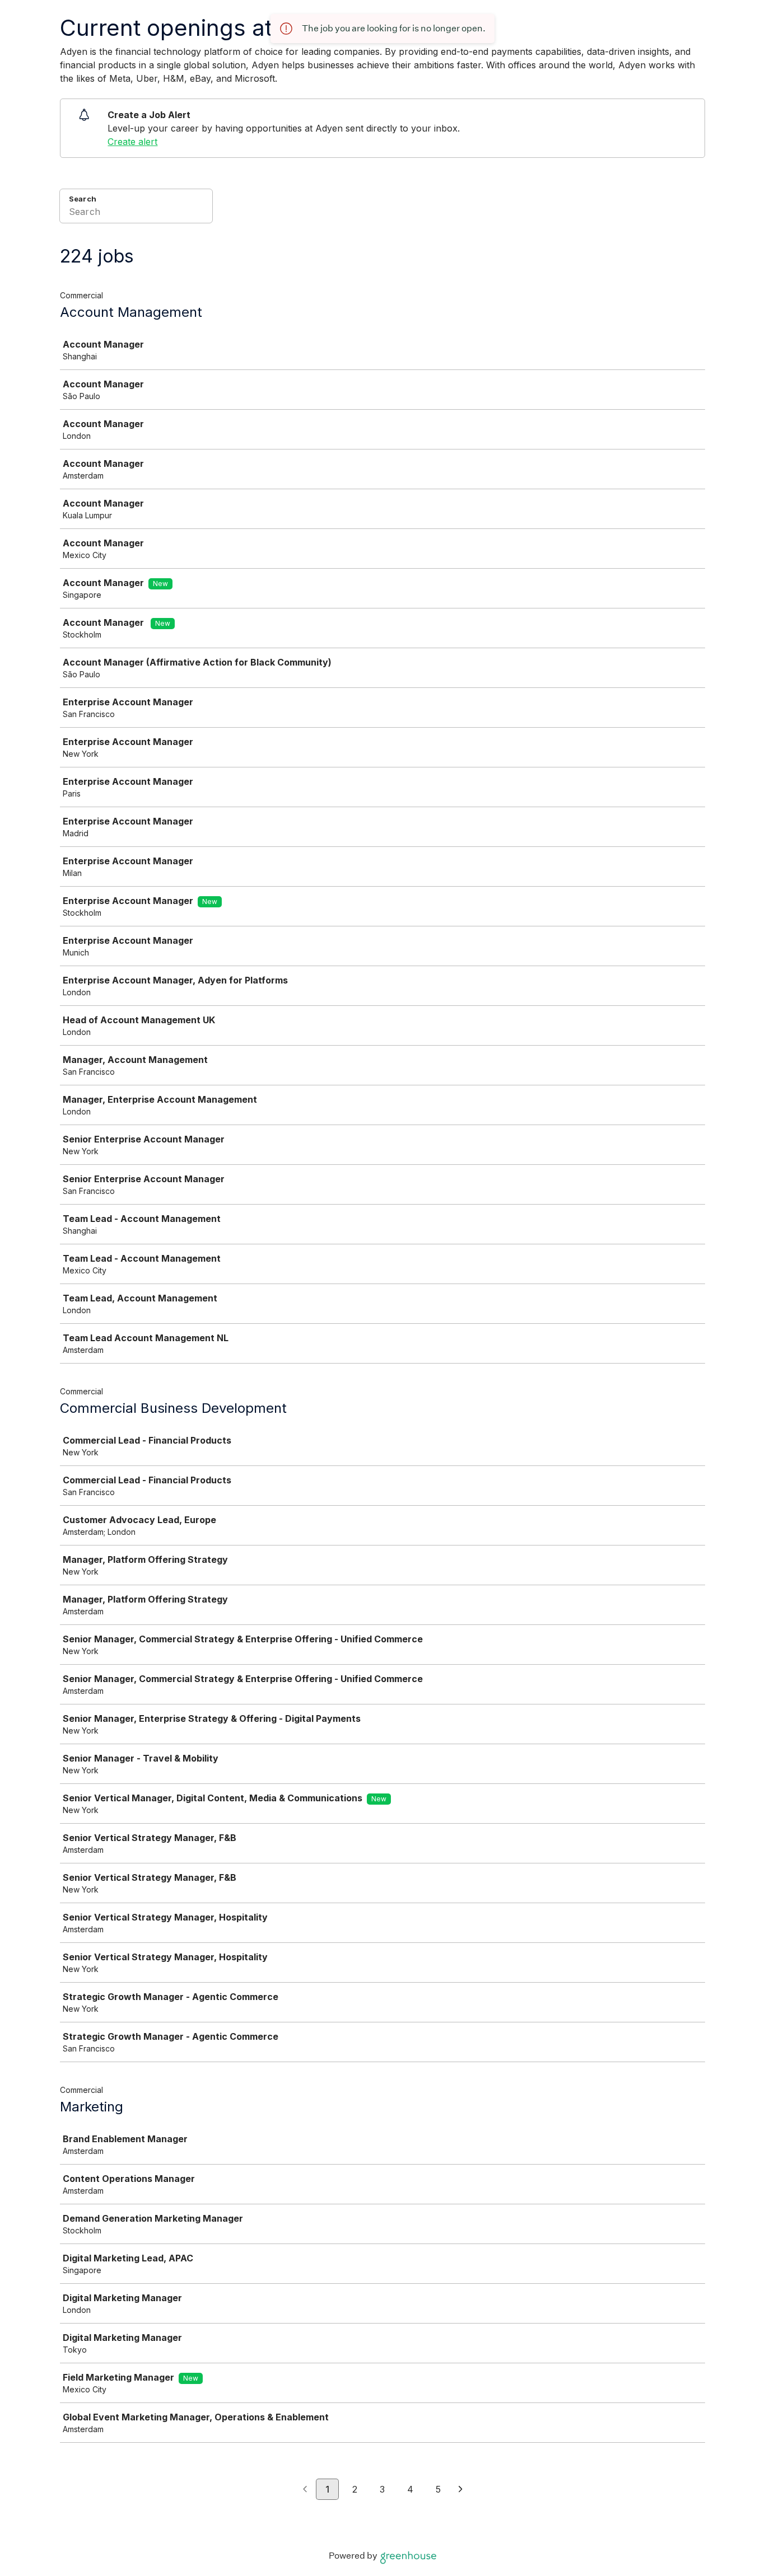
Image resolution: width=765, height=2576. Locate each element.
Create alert (132, 142)
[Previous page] (305, 2490)
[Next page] (461, 2490)
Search (83, 199)
